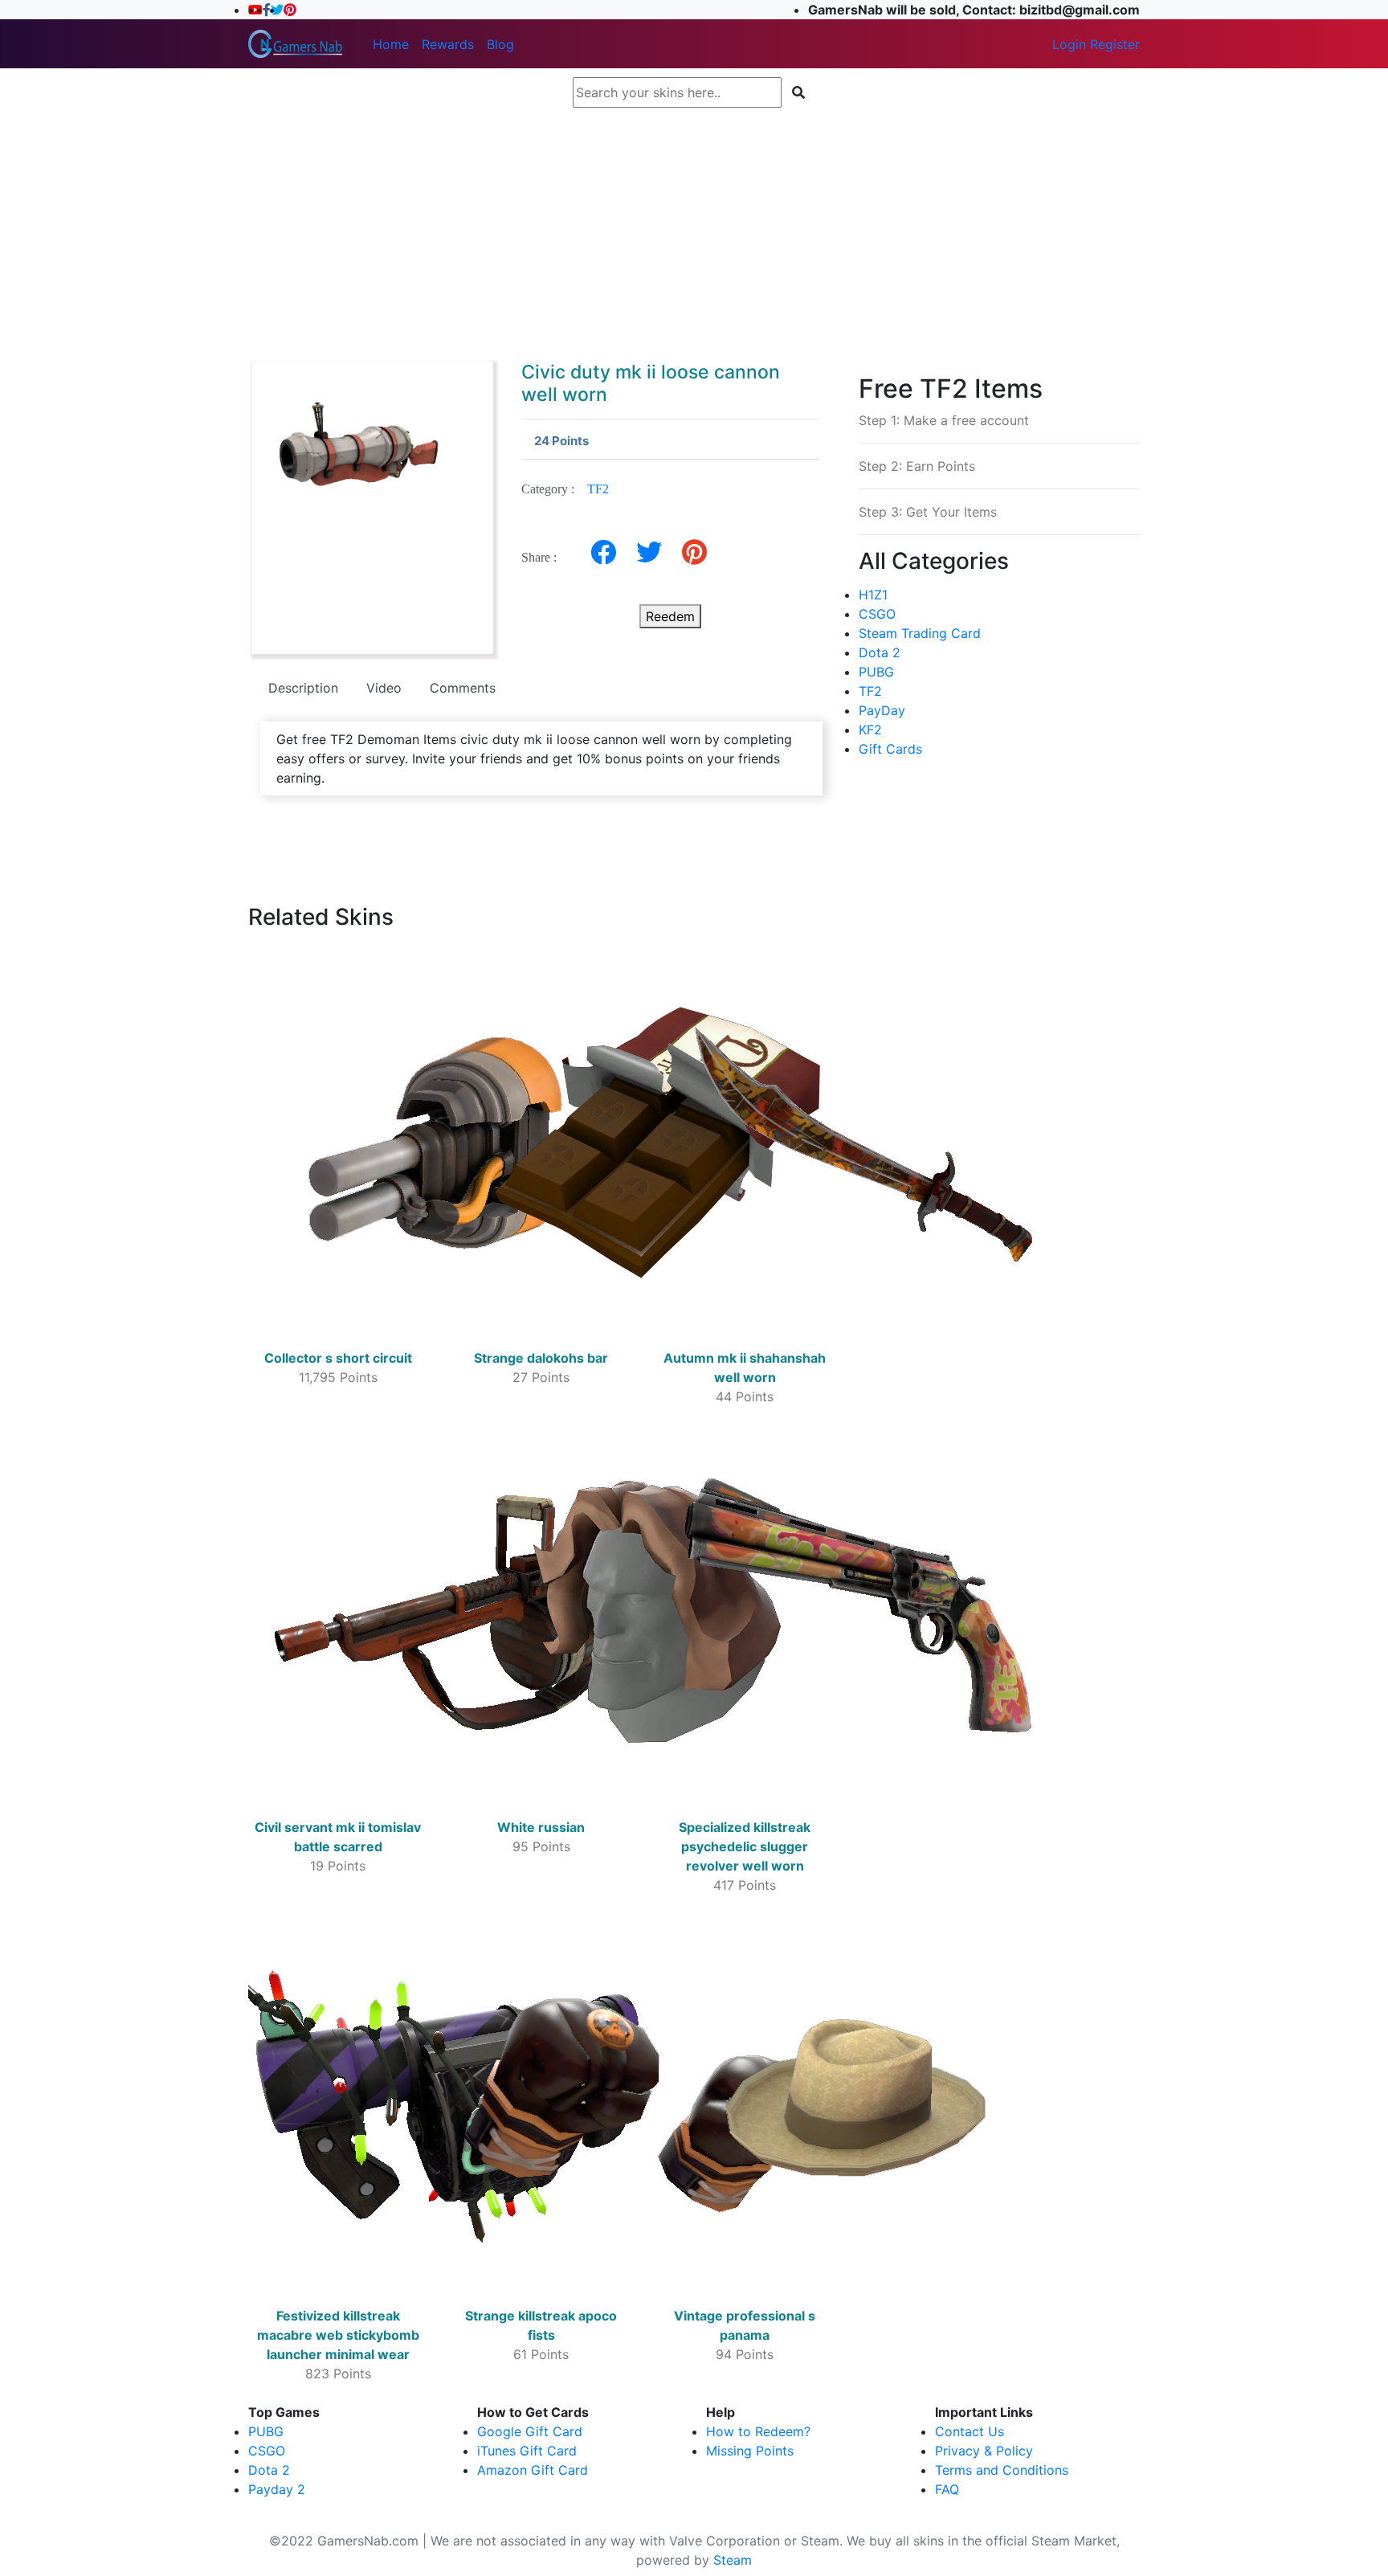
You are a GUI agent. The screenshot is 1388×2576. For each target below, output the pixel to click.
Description (303, 688)
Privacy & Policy (984, 2451)
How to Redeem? (758, 2431)
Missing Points (750, 2451)
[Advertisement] (694, 227)
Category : (565, 489)
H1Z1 (873, 595)
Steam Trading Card (920, 633)
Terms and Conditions (1002, 2470)
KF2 (870, 730)
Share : (544, 557)
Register (1115, 44)
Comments (463, 688)
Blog (500, 44)
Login (1069, 44)
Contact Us (970, 2431)
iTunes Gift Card (527, 2451)
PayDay (882, 710)
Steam (733, 2560)
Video (384, 688)
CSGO (877, 614)
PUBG (876, 672)
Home (391, 44)
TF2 (598, 489)
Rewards (448, 44)
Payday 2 (277, 2489)
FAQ (947, 2489)
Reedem (670, 616)
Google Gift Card (530, 2431)
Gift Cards (890, 749)
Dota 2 (880, 652)
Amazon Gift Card (533, 2470)
